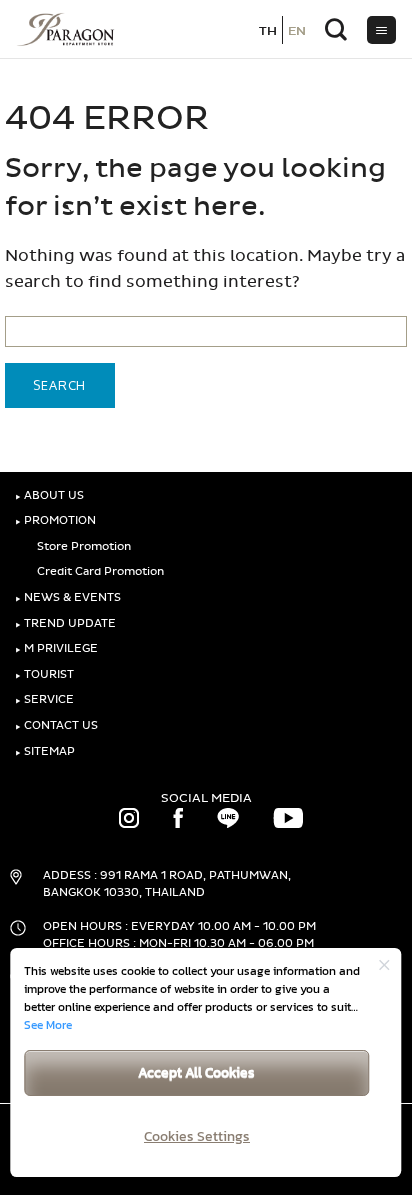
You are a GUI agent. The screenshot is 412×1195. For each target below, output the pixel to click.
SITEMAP (45, 751)
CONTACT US (56, 725)
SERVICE (44, 699)
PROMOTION (55, 520)
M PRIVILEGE (56, 648)
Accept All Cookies (196, 1072)
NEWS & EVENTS (68, 597)
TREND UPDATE (65, 623)
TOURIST (44, 674)
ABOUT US (49, 495)
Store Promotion (82, 546)
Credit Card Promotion (99, 571)
